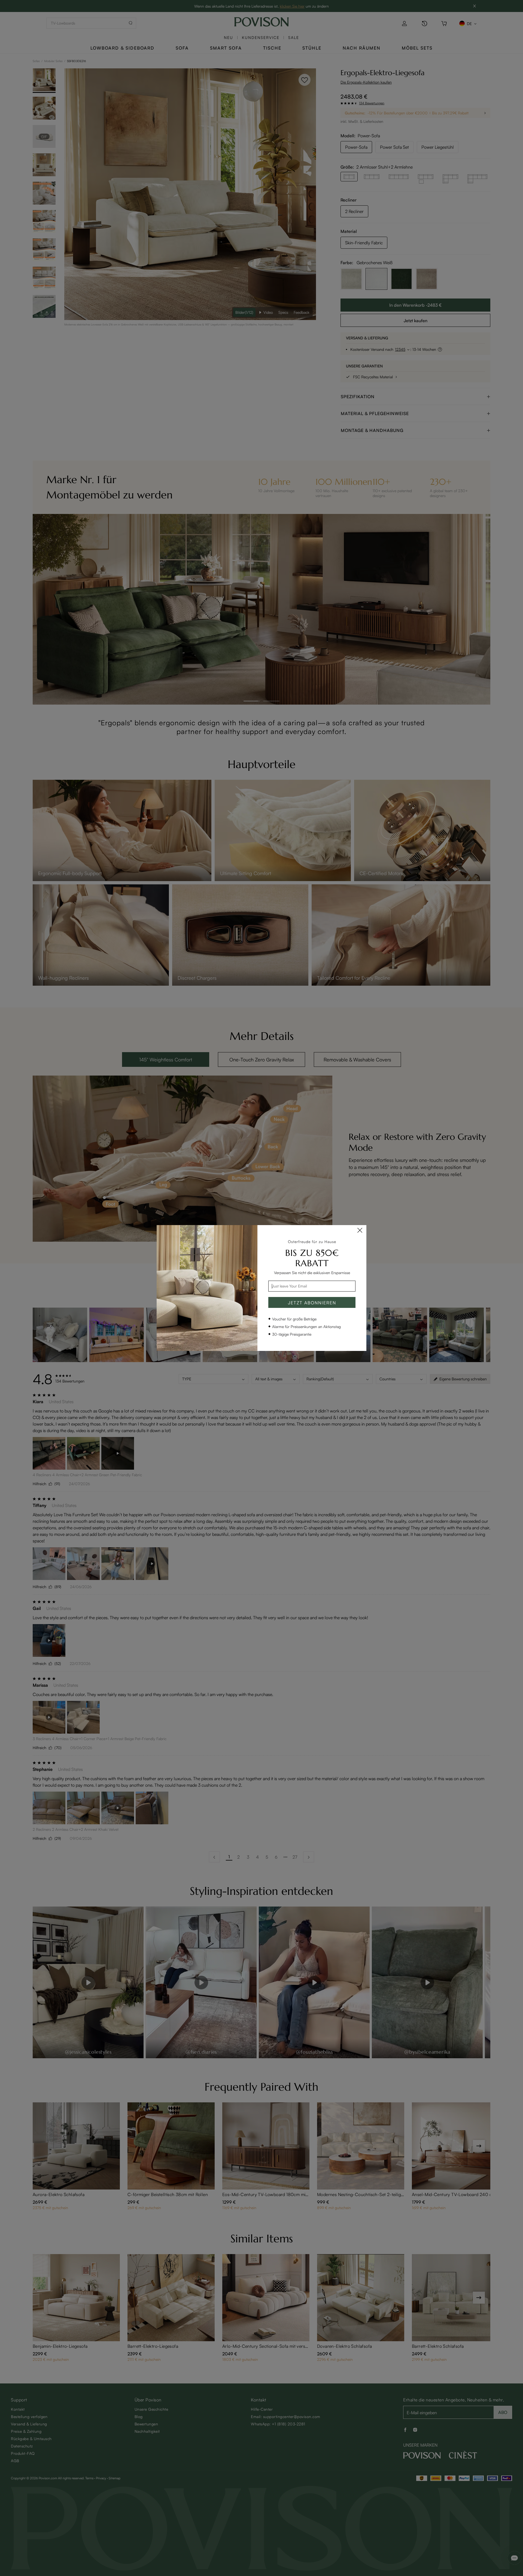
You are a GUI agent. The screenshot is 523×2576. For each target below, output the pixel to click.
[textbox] (312, 1286)
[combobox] (312, 1286)
